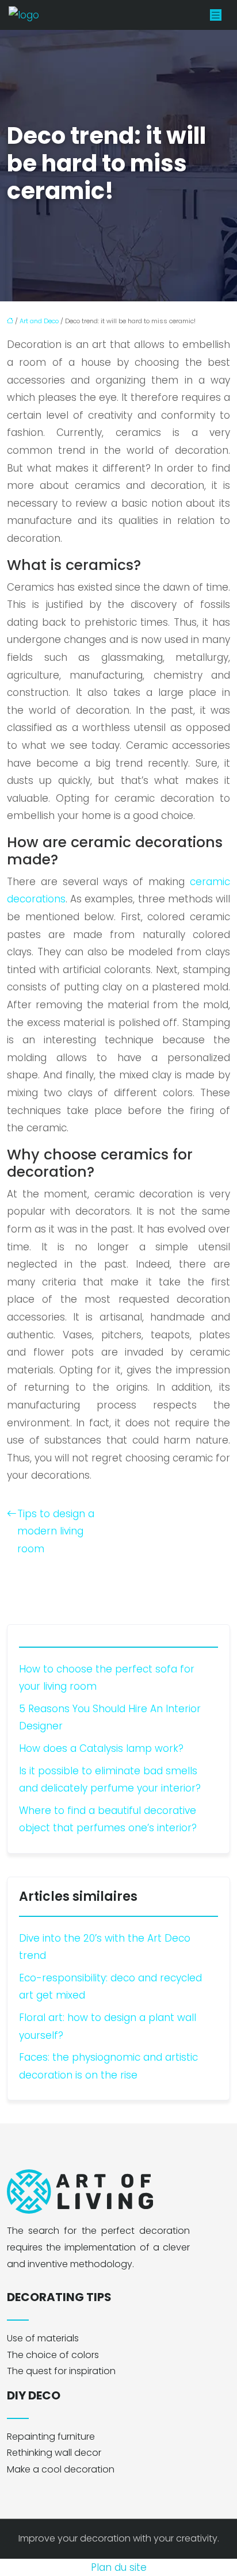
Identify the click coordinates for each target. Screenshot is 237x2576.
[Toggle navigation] (216, 15)
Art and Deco (39, 321)
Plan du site (119, 2567)
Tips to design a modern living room (56, 1531)
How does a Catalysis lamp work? (101, 1748)
